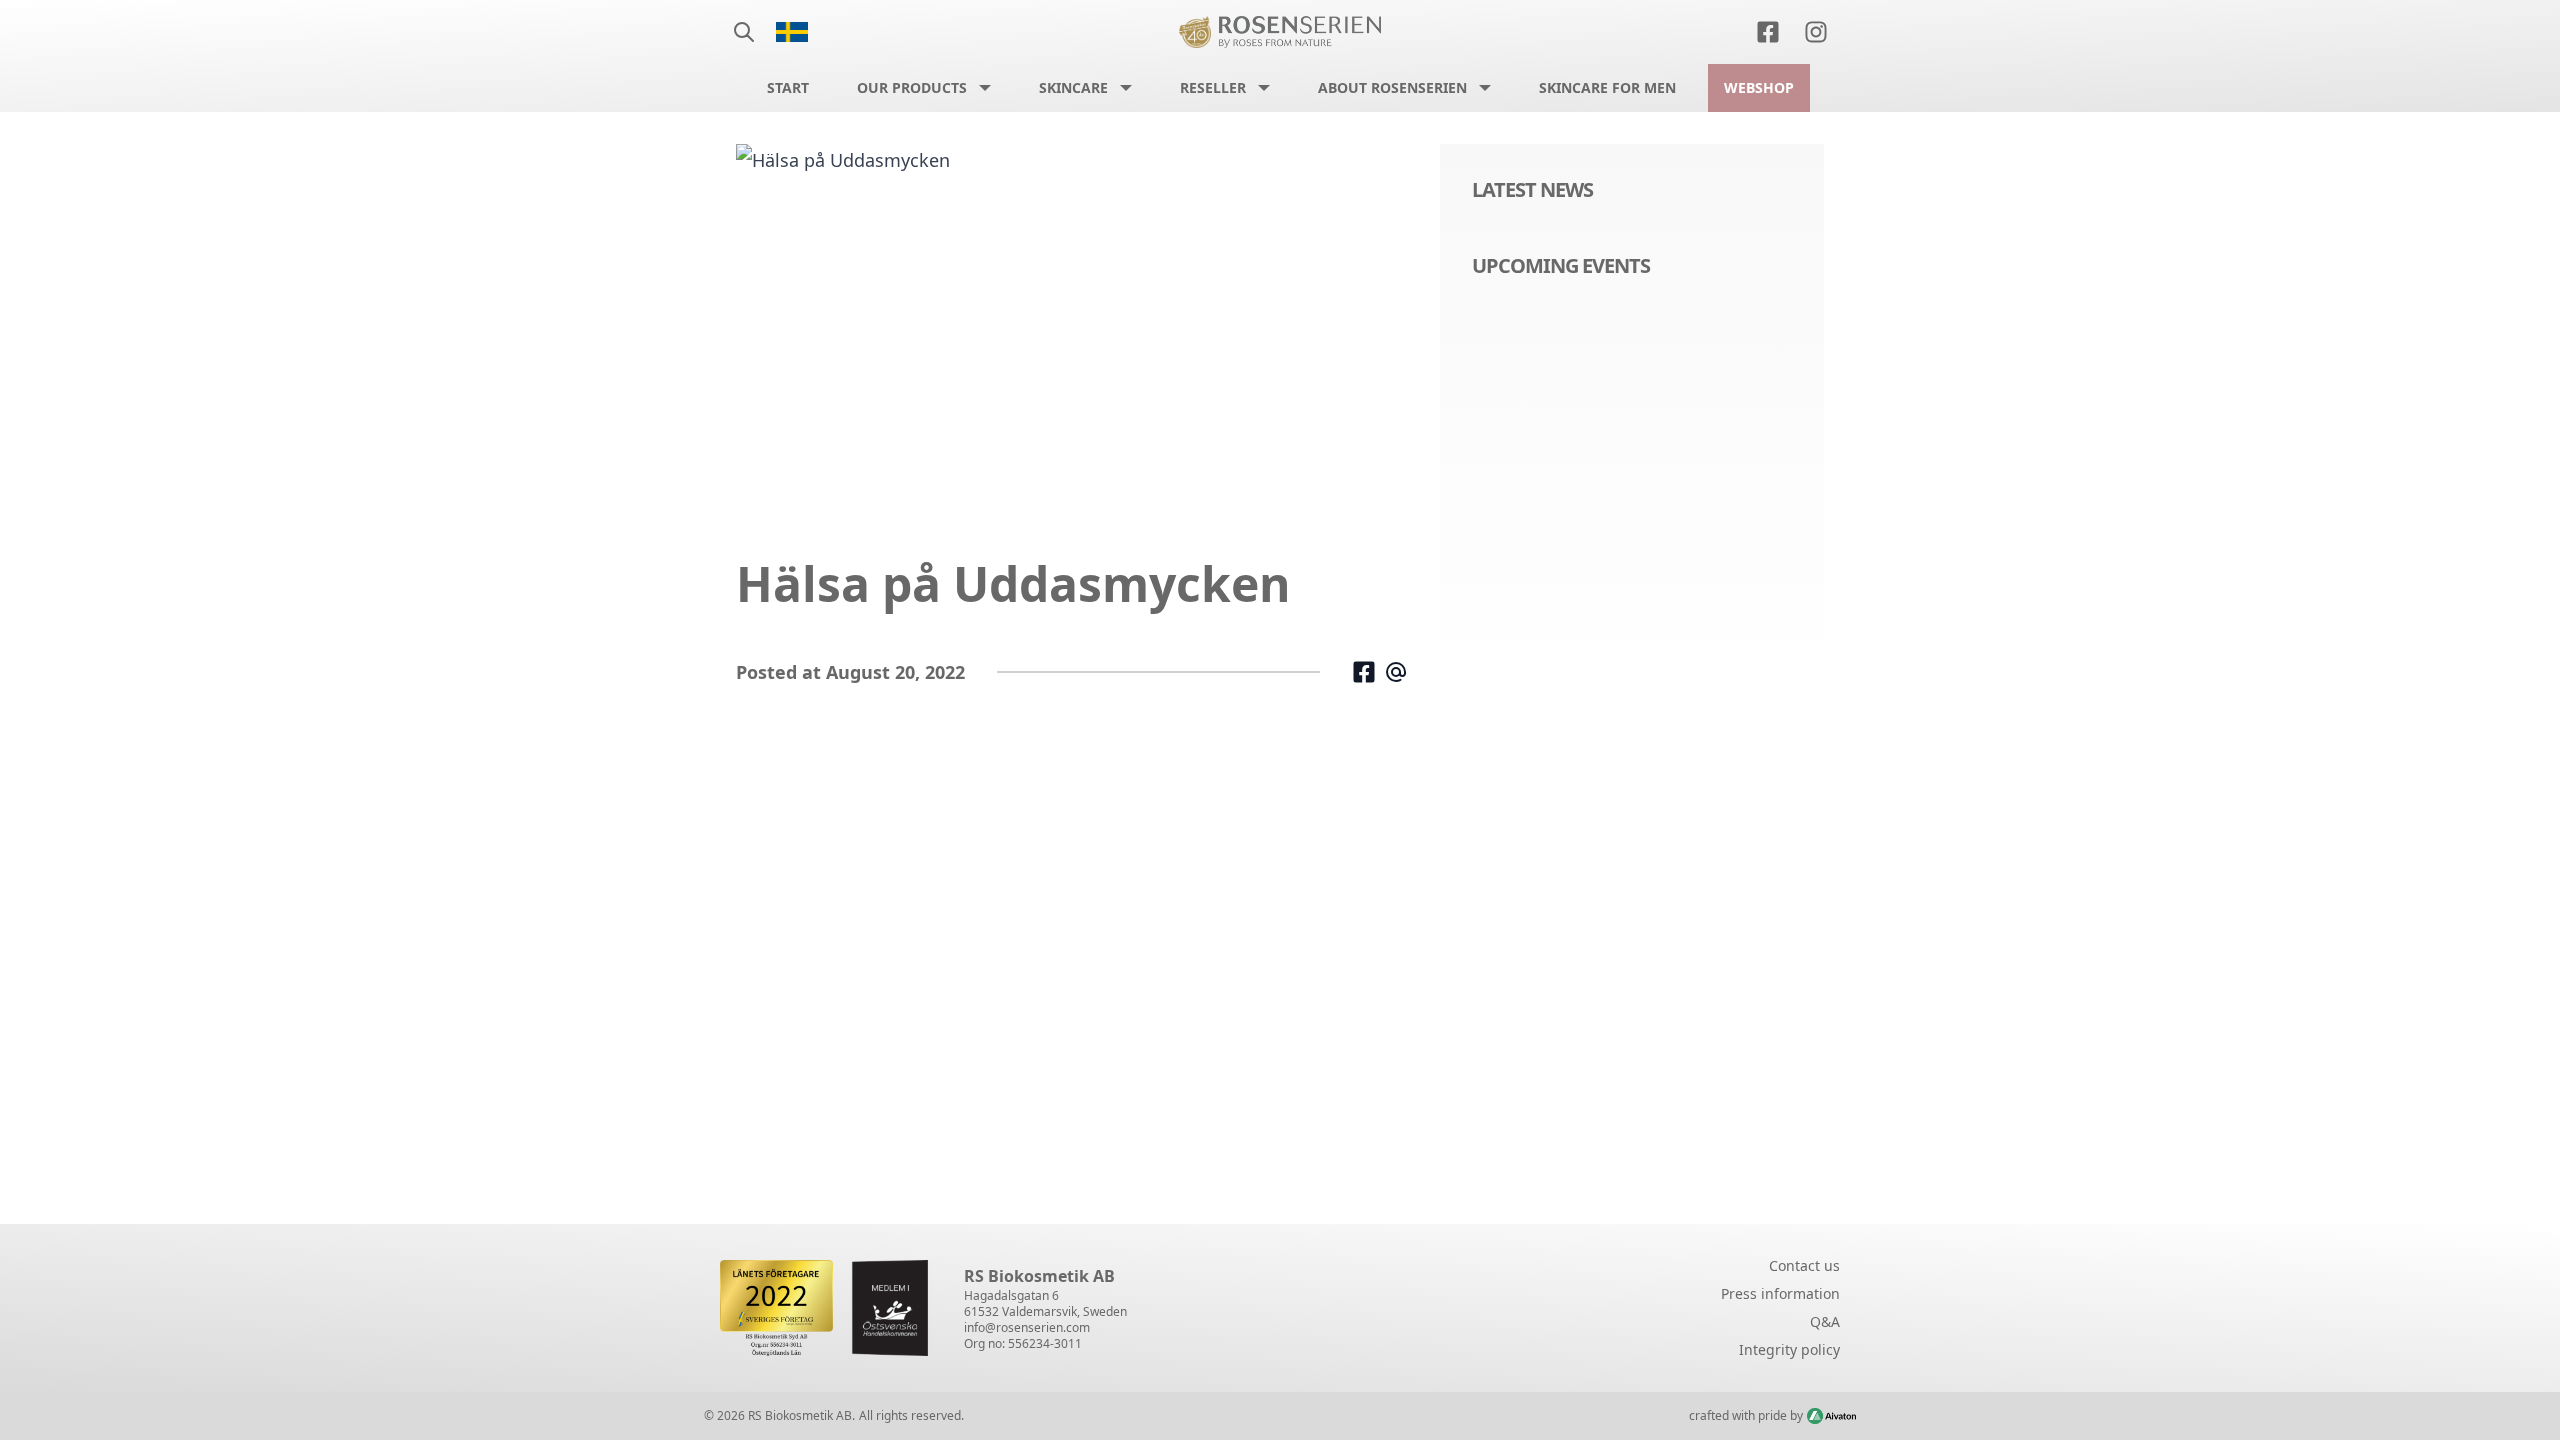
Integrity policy (1789, 1349)
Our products (912, 87)
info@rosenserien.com (1027, 1327)
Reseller (1213, 87)
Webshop (1759, 87)
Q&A (1825, 1321)
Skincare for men (1607, 87)
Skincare (1073, 87)
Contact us (1804, 1265)
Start (788, 87)
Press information (1780, 1293)
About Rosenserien (1392, 87)
